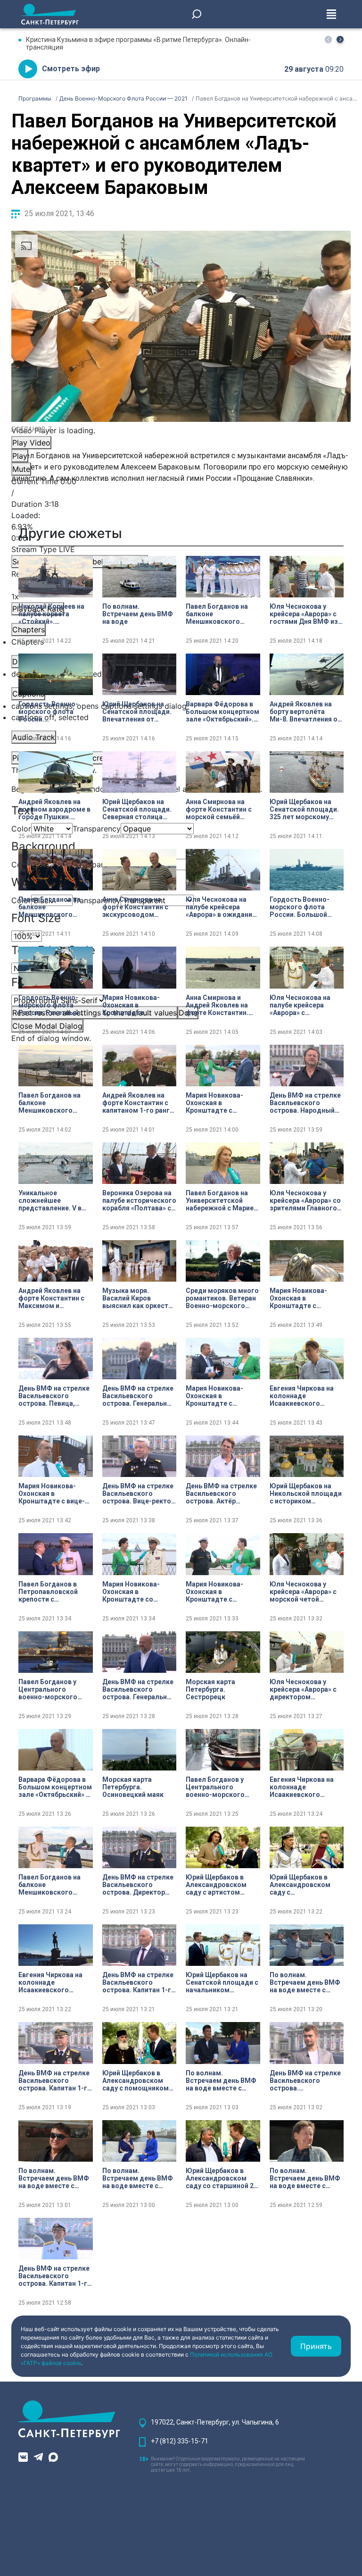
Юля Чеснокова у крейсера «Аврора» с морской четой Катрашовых (303, 1592)
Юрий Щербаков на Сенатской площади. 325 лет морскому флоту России (304, 809)
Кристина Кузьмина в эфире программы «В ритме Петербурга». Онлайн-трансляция (138, 43)
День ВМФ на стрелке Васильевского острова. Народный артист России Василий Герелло (305, 1103)
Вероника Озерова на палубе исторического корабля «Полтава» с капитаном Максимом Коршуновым (139, 1200)
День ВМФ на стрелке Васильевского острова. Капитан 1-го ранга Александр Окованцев (55, 2081)
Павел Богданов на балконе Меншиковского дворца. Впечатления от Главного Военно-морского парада (221, 614)
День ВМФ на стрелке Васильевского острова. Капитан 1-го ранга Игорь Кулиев (139, 1982)
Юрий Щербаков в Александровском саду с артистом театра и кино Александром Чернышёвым (216, 1885)
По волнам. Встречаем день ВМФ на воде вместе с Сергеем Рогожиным (54, 2178)
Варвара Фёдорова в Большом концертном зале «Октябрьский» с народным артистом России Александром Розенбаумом (55, 1787)
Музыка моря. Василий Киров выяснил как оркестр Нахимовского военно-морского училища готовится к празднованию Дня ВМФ (137, 1298)
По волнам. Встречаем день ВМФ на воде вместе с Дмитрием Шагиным (305, 1982)
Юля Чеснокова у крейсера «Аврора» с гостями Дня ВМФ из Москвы (304, 614)
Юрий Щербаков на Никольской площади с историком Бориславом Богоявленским (306, 1494)
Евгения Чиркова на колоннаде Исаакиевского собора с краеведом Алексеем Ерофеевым (55, 1982)
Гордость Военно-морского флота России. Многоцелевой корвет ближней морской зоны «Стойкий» (55, 712)
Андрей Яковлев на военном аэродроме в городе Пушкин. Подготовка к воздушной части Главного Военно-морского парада (54, 809)
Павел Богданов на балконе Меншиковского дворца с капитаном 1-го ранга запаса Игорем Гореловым (52, 1885)
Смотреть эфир (71, 69)
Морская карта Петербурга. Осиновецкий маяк (133, 1787)
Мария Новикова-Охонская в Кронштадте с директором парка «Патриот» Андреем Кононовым (218, 1396)
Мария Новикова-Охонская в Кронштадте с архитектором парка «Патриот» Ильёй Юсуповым (219, 1103)
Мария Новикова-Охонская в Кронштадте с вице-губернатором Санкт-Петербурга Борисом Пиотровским (54, 1494)
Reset (95, 1013)
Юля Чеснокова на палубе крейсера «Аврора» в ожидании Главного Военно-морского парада (221, 907)
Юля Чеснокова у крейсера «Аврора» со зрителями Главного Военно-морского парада (305, 1200)
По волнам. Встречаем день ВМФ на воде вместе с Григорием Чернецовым (221, 2081)
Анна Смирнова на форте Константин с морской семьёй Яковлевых (219, 809)
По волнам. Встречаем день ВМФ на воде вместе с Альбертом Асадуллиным (305, 2178)
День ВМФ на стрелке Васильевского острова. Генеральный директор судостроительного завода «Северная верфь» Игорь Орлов (139, 1689)
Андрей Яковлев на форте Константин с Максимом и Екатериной (51, 1298)
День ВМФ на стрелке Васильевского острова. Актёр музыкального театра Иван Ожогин (222, 1494)
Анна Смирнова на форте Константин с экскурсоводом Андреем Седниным (135, 907)
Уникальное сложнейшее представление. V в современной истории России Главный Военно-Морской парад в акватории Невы (54, 1200)
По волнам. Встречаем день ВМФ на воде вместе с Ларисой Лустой (138, 2178)
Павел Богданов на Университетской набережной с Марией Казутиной (222, 1200)
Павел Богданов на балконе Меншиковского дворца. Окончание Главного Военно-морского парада (50, 907)
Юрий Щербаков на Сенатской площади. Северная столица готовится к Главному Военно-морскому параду (138, 809)
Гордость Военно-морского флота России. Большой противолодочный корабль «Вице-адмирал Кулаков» (300, 907)
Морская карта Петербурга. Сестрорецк (210, 1689)
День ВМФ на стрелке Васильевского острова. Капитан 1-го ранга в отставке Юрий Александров (55, 2276)
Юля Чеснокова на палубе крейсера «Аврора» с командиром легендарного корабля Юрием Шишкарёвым (300, 1005)
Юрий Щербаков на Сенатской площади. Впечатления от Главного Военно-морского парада (137, 712)
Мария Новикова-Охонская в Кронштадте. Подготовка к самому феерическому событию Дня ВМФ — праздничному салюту (139, 1005)
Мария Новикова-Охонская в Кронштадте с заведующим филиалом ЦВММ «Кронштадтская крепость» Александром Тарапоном (214, 1592)
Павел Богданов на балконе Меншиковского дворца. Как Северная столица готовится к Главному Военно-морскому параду (54, 1103)
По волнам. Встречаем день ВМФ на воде (138, 614)
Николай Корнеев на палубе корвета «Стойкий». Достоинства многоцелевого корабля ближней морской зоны (51, 614)
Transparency (97, 829)
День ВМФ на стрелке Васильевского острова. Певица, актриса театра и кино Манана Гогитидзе (55, 1396)
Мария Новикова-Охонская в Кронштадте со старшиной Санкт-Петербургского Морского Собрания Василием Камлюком (137, 1592)
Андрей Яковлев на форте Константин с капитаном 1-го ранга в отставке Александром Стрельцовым (138, 1103)
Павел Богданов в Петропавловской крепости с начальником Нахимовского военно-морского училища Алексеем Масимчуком (50, 1592)
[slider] (181, 527)
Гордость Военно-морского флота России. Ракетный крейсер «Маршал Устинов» (49, 1005)
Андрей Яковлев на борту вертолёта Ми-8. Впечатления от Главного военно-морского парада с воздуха (305, 712)
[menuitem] (181, 706)
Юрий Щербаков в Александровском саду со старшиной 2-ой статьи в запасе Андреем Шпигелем (221, 2178)
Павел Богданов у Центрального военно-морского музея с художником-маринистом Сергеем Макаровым (54, 1689)
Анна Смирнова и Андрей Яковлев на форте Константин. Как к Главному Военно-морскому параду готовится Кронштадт (217, 1005)
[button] (340, 39)
